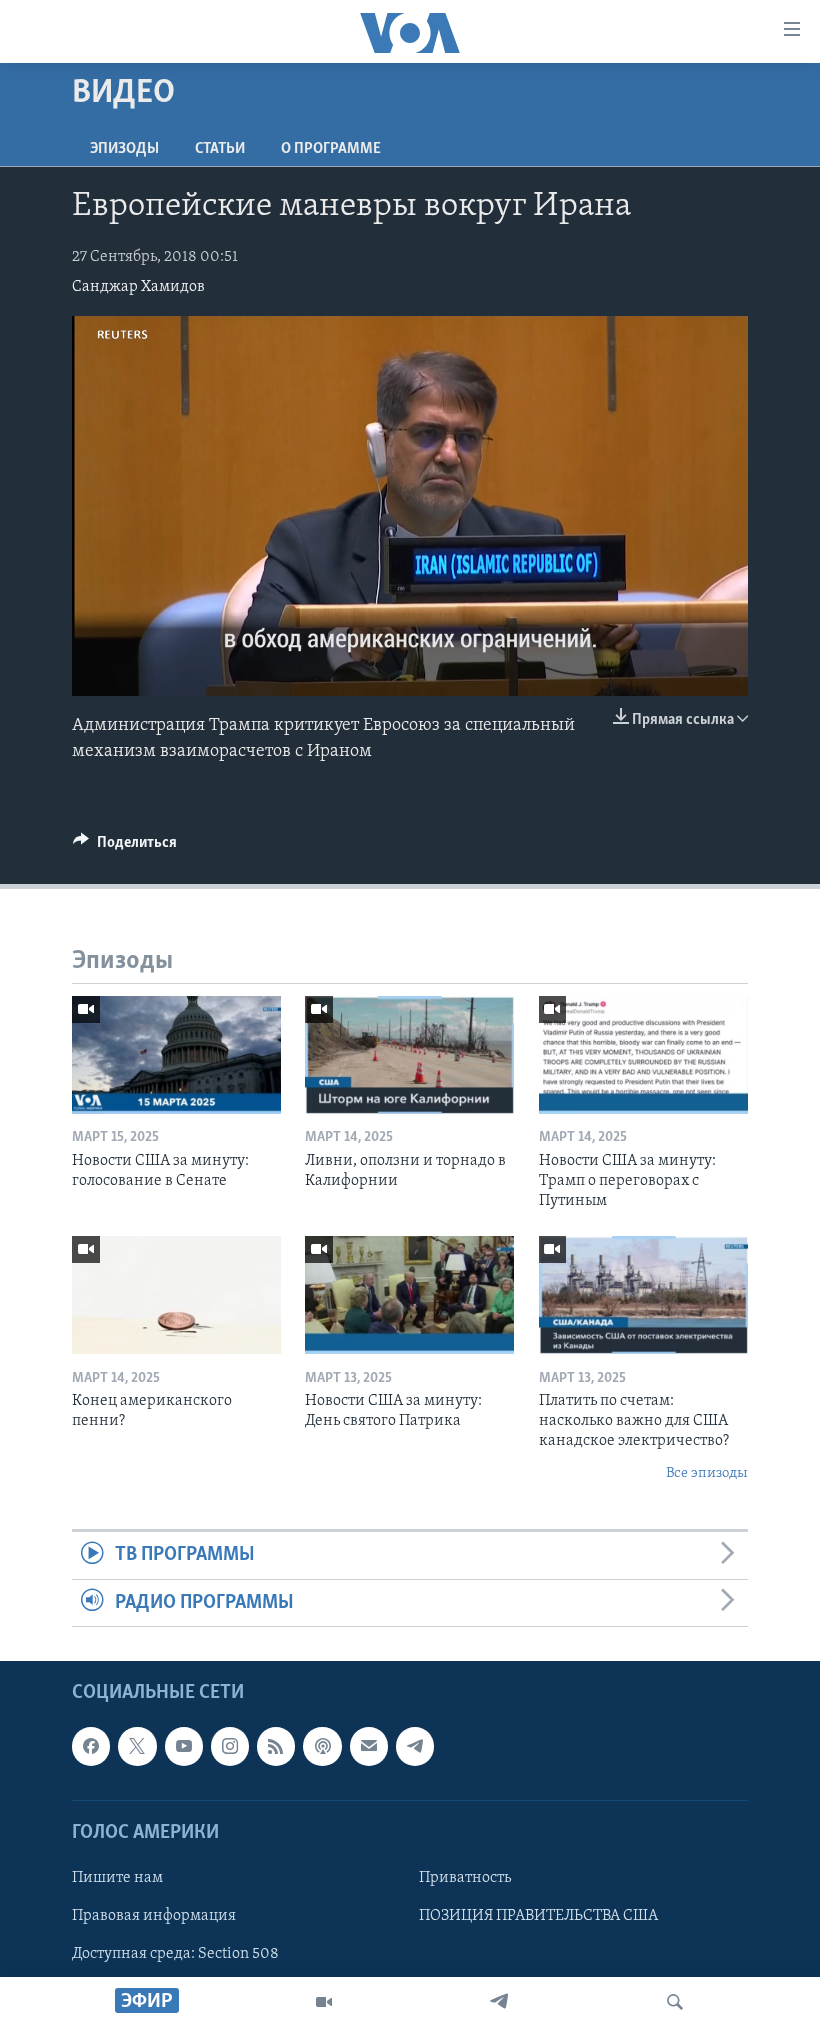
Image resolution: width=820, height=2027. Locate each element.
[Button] (125, 847)
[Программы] (324, 2002)
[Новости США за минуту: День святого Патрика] (409, 1295)
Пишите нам (117, 1878)
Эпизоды (124, 149)
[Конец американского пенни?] (176, 1295)
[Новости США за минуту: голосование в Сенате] (176, 1055)
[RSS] (276, 1746)
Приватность (465, 1878)
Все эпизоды (707, 1473)
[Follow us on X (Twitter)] (137, 1746)
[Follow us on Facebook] (91, 1746)
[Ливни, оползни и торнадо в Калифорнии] (409, 1055)
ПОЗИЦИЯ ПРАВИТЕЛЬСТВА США (538, 1916)
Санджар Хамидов (138, 287)
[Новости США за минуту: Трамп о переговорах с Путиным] (643, 1055)
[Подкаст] (322, 1746)
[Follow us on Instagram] (230, 1746)
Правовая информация (154, 1916)
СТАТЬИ (220, 149)
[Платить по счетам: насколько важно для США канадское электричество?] (643, 1295)
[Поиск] (675, 2002)
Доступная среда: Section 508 (175, 1954)
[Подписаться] (369, 1746)
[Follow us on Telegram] (415, 1746)
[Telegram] (499, 2002)
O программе (331, 149)
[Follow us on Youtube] (184, 1746)
